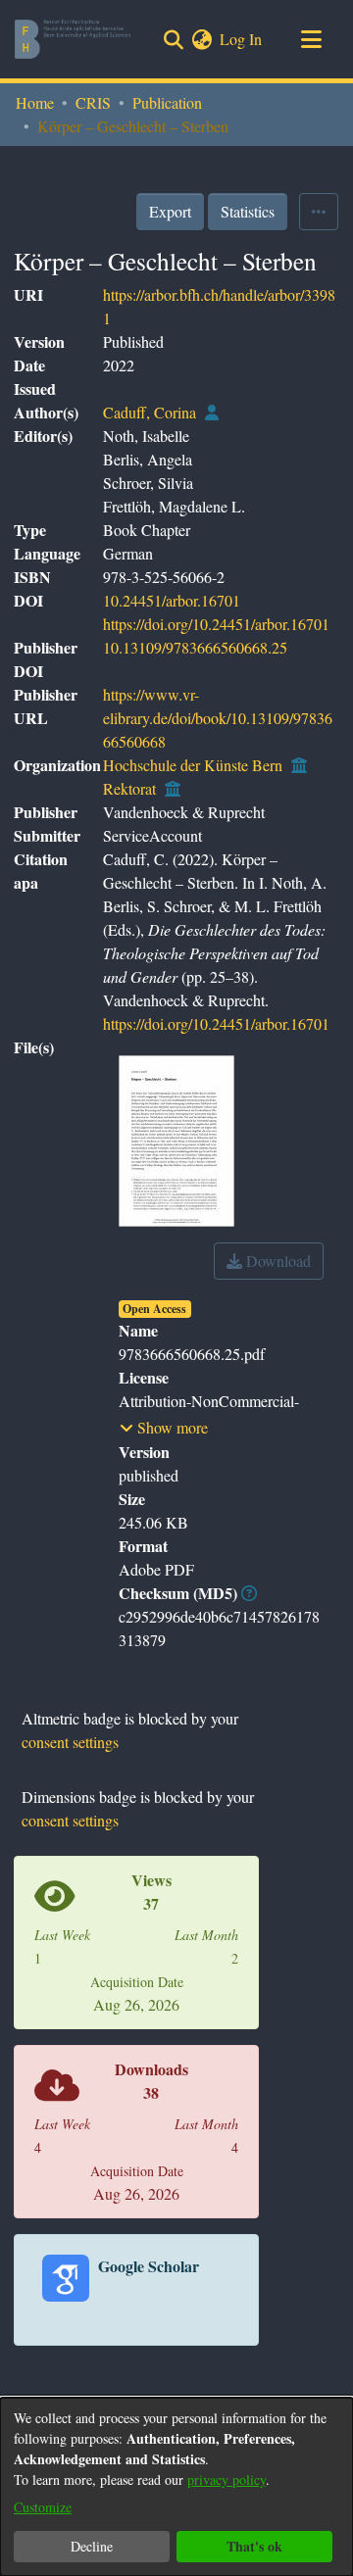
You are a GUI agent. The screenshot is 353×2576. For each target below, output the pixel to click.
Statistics (248, 211)
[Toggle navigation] (311, 39)
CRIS (93, 102)
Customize (43, 2507)
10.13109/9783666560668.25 (195, 647)
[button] (164, 1428)
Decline (92, 2546)
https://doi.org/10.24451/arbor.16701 (216, 624)
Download (277, 1261)
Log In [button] (242, 39)
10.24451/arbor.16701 (172, 600)
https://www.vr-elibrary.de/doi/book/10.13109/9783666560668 (218, 718)
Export (170, 211)
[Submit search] (173, 39)
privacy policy (227, 2479)
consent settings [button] (70, 1742)
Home (35, 102)
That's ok (254, 2546)
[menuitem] (202, 39)
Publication (167, 102)
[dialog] (176, 2487)
